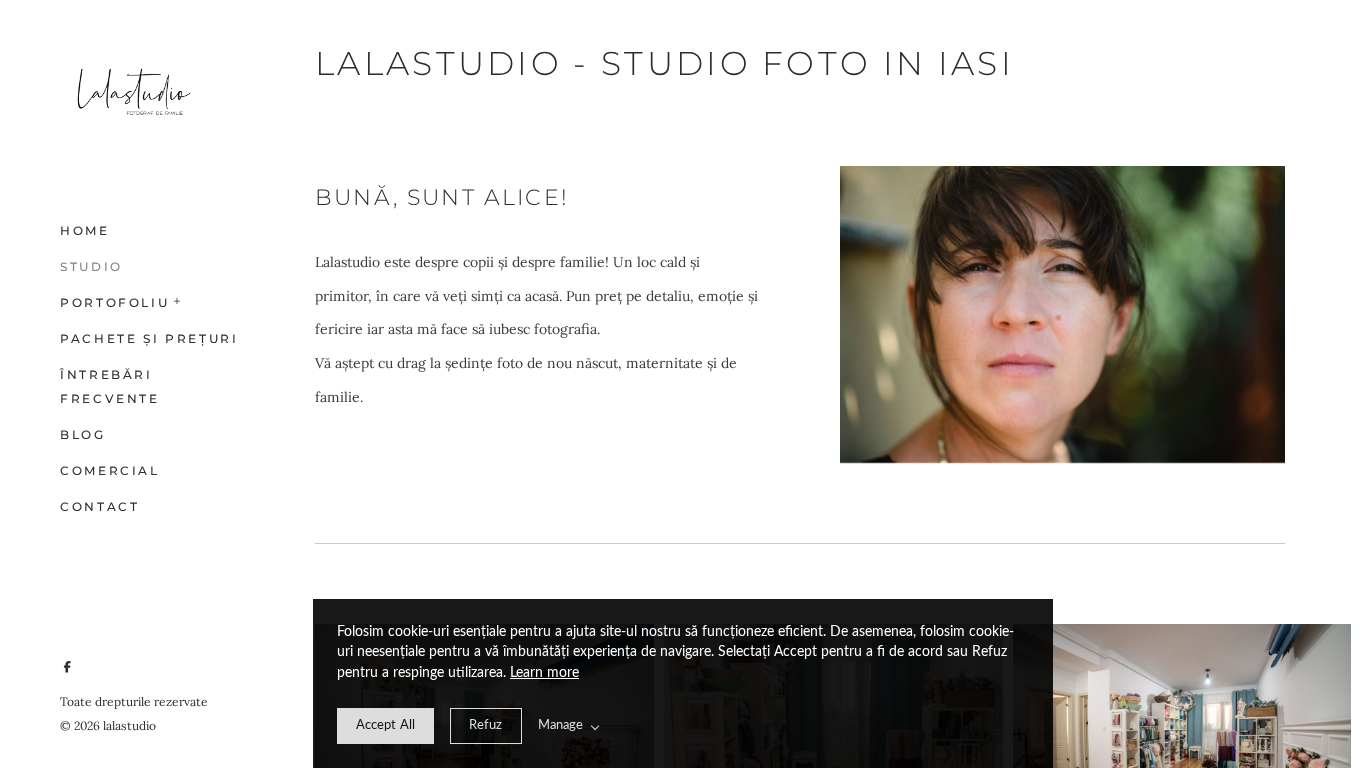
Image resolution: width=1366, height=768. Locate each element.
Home (85, 230)
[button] (178, 299)
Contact (99, 506)
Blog (83, 434)
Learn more (544, 673)
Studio (91, 266)
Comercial (110, 470)
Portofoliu (114, 302)
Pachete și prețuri (149, 338)
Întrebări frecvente (110, 386)
